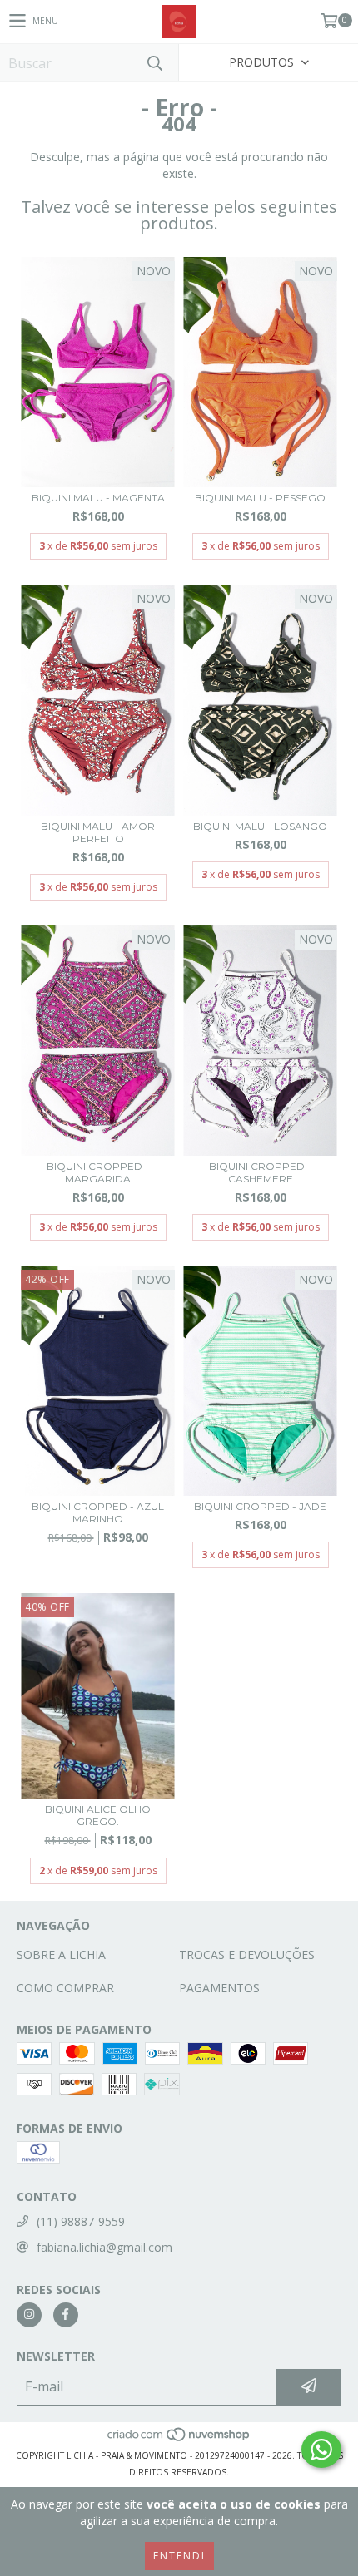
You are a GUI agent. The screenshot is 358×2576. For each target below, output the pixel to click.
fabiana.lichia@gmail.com (104, 2247)
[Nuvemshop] (179, 2439)
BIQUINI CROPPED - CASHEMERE (260, 1172)
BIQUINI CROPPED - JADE (260, 1506)
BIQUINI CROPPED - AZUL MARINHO (98, 1513)
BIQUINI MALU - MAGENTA (98, 498)
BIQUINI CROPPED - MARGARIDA (98, 1172)
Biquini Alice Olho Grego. (98, 1815)
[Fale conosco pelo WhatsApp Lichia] (321, 2450)
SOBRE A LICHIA (61, 1954)
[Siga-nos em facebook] (66, 2315)
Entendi (179, 2556)
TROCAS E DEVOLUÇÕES (247, 1954)
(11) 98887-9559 (81, 2221)
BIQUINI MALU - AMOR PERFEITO (98, 832)
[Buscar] (154, 63)
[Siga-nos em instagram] (29, 2315)
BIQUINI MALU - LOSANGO (260, 826)
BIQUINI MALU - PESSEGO (260, 498)
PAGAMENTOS (219, 1988)
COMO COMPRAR (65, 1988)
